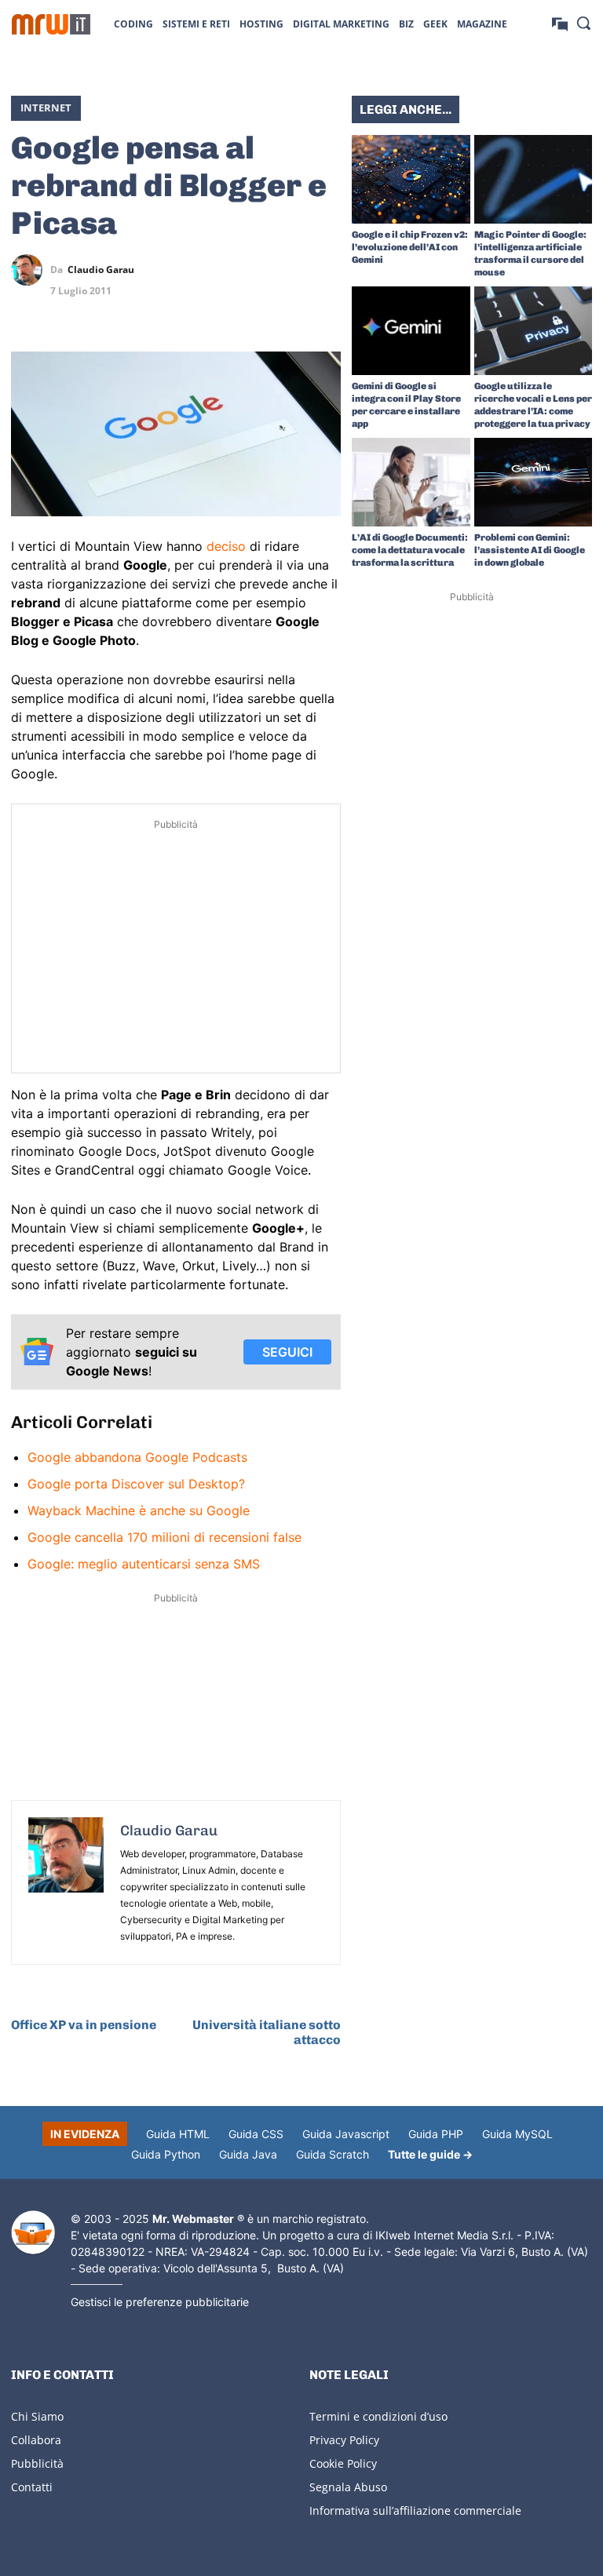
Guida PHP (436, 2134)
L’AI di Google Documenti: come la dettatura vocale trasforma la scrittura (410, 550)
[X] (217, 270)
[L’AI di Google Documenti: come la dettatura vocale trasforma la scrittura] (411, 482)
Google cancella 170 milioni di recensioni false (164, 1537)
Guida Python (166, 2154)
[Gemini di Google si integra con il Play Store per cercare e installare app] (411, 331)
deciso (226, 546)
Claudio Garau (101, 270)
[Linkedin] (253, 270)
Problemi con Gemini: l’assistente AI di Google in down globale (530, 550)
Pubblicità (37, 2463)
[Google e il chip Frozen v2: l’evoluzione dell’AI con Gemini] (411, 179)
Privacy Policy (344, 2440)
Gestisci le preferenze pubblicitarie (160, 2302)
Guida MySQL (517, 2134)
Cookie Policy (343, 2463)
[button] (583, 23)
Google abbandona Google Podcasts (137, 1457)
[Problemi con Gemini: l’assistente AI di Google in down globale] (534, 482)
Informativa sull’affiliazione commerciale (415, 2510)
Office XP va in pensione (84, 2025)
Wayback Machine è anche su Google (139, 1510)
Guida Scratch (333, 2154)
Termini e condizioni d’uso (378, 2416)
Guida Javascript (346, 2134)
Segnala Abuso (348, 2487)
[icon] (560, 23)
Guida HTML (178, 2134)
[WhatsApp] (289, 270)
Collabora (36, 2440)
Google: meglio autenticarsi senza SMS (144, 1564)
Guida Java (248, 2154)
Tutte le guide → (430, 2154)
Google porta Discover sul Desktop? (136, 1484)
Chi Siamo (37, 2416)
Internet (46, 107)
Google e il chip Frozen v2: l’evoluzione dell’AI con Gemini (410, 247)
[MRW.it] (51, 24)
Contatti (32, 2487)
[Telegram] (325, 270)
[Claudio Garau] (31, 270)
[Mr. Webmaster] (33, 2233)
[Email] (325, 307)
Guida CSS (256, 2134)
